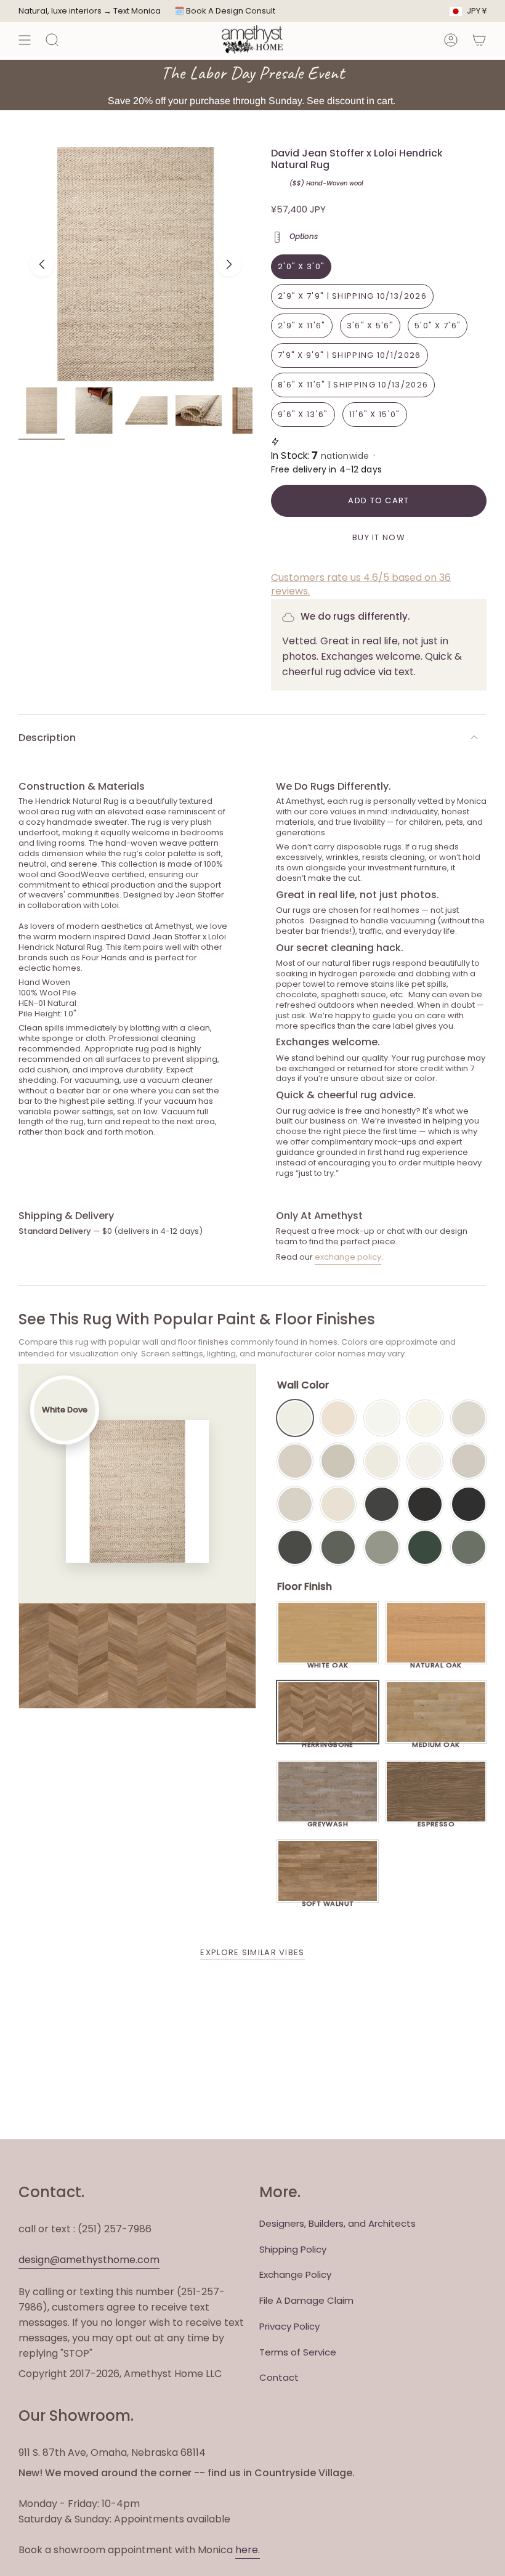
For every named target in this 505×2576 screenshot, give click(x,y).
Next (229, 264)
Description (47, 738)
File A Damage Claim (306, 2300)
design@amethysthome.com (89, 2260)
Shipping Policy (293, 2249)
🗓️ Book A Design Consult (225, 11)
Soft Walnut (328, 1900)
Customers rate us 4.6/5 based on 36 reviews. (361, 584)
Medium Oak (436, 1741)
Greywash (328, 1821)
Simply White (425, 1418)
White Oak (328, 1662)
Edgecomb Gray (295, 1461)
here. (248, 2550)
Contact (279, 2377)
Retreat (469, 1547)
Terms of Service (298, 2352)
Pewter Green (338, 1547)
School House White (338, 1504)
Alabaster (382, 1461)
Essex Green (425, 1547)
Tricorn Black (469, 1504)
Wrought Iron (295, 1547)
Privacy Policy (289, 2326)
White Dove (295, 1418)
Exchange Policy (295, 2274)
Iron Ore (382, 1504)
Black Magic (425, 1504)
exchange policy (348, 1257)
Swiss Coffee (338, 1418)
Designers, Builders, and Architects (337, 2223)
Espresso (436, 1821)
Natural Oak (436, 1662)
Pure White (425, 1461)
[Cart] (479, 40)
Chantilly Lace (382, 1418)
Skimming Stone (295, 1504)
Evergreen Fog (382, 1547)
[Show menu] (25, 40)
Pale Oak (469, 1418)
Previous (42, 264)
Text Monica (137, 11)
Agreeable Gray (469, 1461)
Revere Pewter (338, 1461)
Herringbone (328, 1741)
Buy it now (379, 537)
